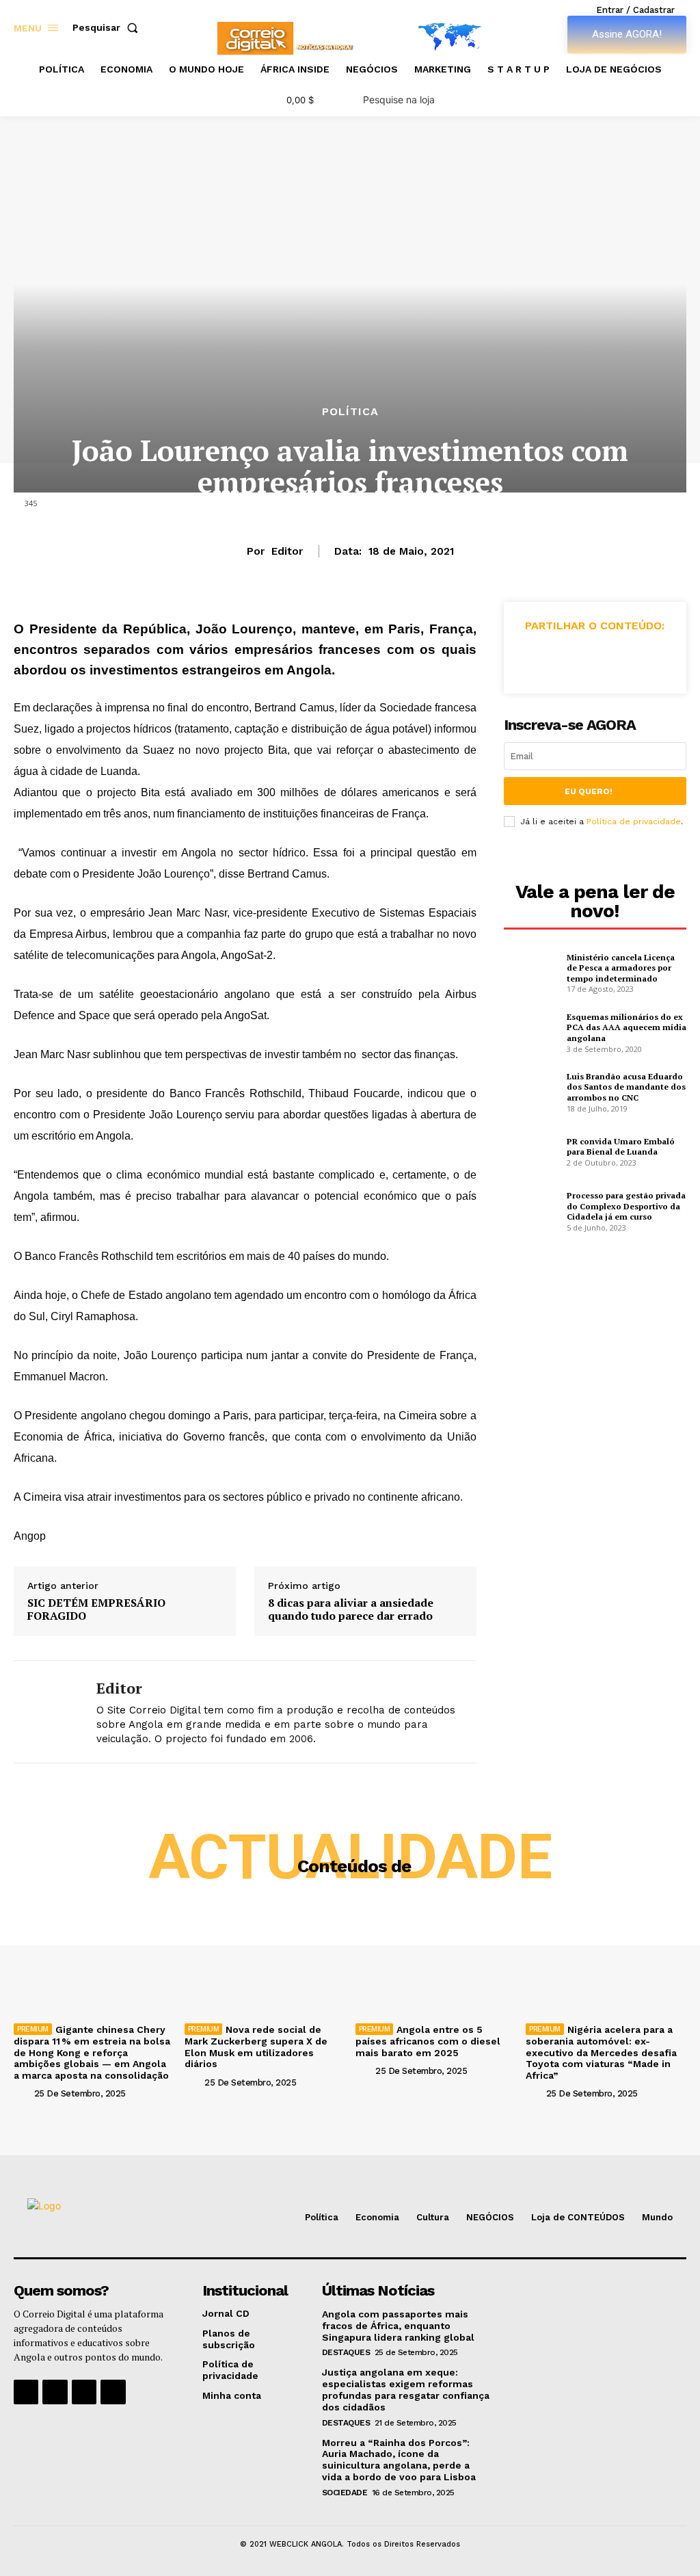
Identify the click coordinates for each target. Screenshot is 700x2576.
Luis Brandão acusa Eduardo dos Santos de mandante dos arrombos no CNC (626, 1087)
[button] (108, 27)
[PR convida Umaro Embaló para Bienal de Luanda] (531, 1151)
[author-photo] (23, 2093)
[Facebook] (531, 658)
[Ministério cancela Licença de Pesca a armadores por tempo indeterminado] (531, 971)
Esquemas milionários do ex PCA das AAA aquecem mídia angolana (627, 1027)
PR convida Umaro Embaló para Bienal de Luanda (621, 1147)
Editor (287, 551)
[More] (658, 658)
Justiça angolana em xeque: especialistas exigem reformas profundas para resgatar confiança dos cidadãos (406, 2389)
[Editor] (46, 1711)
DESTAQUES (346, 2352)
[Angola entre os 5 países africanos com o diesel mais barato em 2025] (436, 1958)
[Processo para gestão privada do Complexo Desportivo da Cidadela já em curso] (531, 1210)
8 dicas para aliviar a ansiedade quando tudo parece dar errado (351, 1609)
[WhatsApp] (625, 658)
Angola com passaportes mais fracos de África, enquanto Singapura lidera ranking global (398, 2326)
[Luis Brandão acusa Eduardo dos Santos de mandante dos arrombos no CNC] (531, 1091)
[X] (563, 658)
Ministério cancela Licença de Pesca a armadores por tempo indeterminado (621, 968)
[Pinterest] (594, 658)
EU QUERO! (589, 791)
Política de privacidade (634, 822)
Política (350, 412)
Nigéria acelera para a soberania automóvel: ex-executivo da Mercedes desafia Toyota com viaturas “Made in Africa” (601, 2052)
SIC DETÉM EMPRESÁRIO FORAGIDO (96, 1609)
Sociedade (345, 2493)
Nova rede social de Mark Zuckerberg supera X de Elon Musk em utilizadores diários (256, 2047)
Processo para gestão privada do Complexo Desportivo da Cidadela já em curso (626, 1206)
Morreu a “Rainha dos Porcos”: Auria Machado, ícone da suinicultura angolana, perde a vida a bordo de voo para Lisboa (399, 2460)
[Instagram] (55, 2392)
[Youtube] (113, 2392)
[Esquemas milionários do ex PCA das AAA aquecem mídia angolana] (531, 1031)
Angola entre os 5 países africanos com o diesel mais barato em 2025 (428, 2041)
